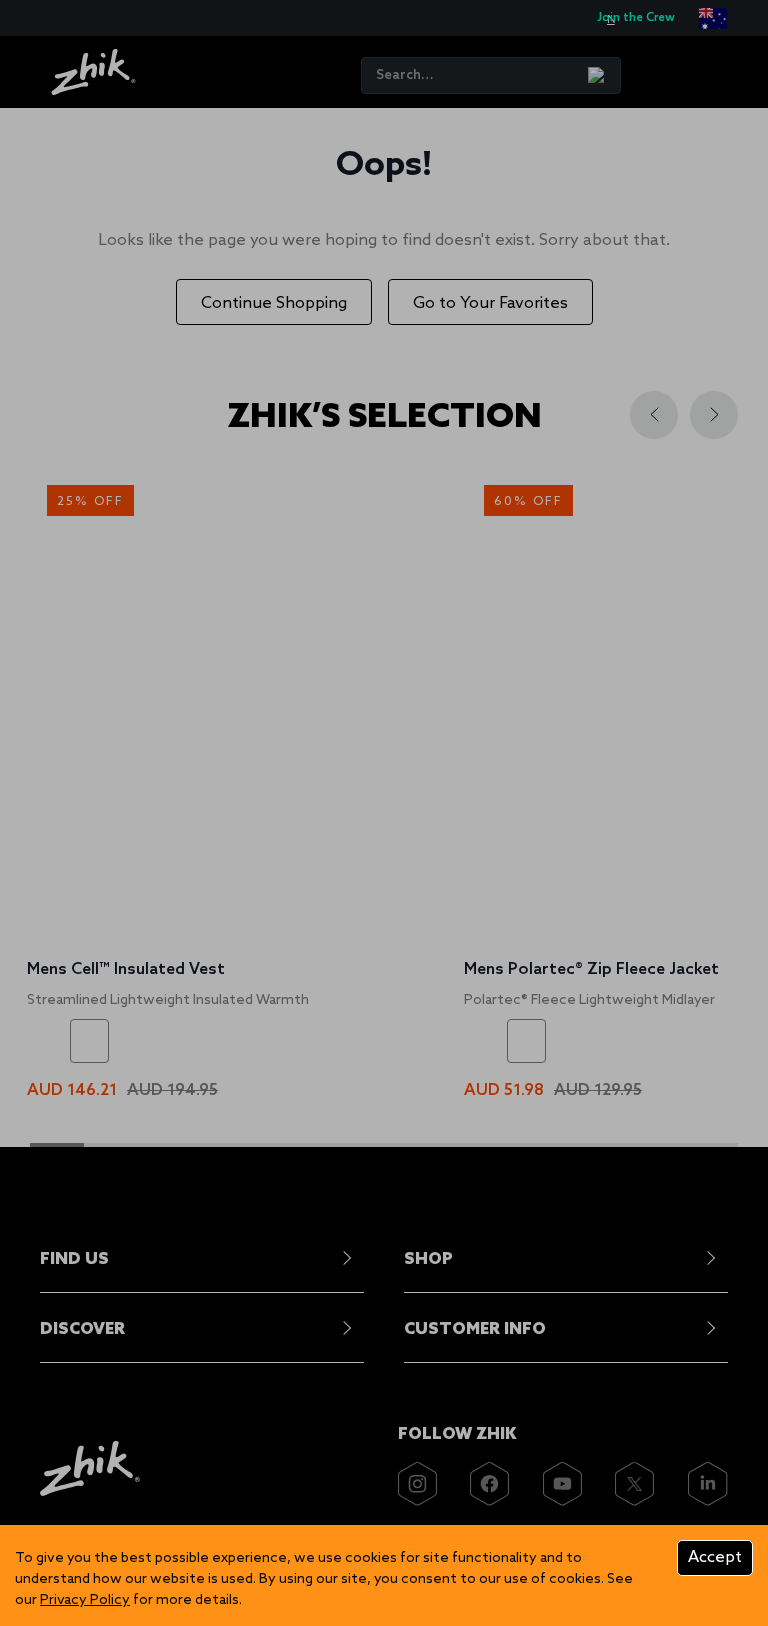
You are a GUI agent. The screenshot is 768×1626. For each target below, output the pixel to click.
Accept (715, 1557)
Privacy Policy (85, 1600)
